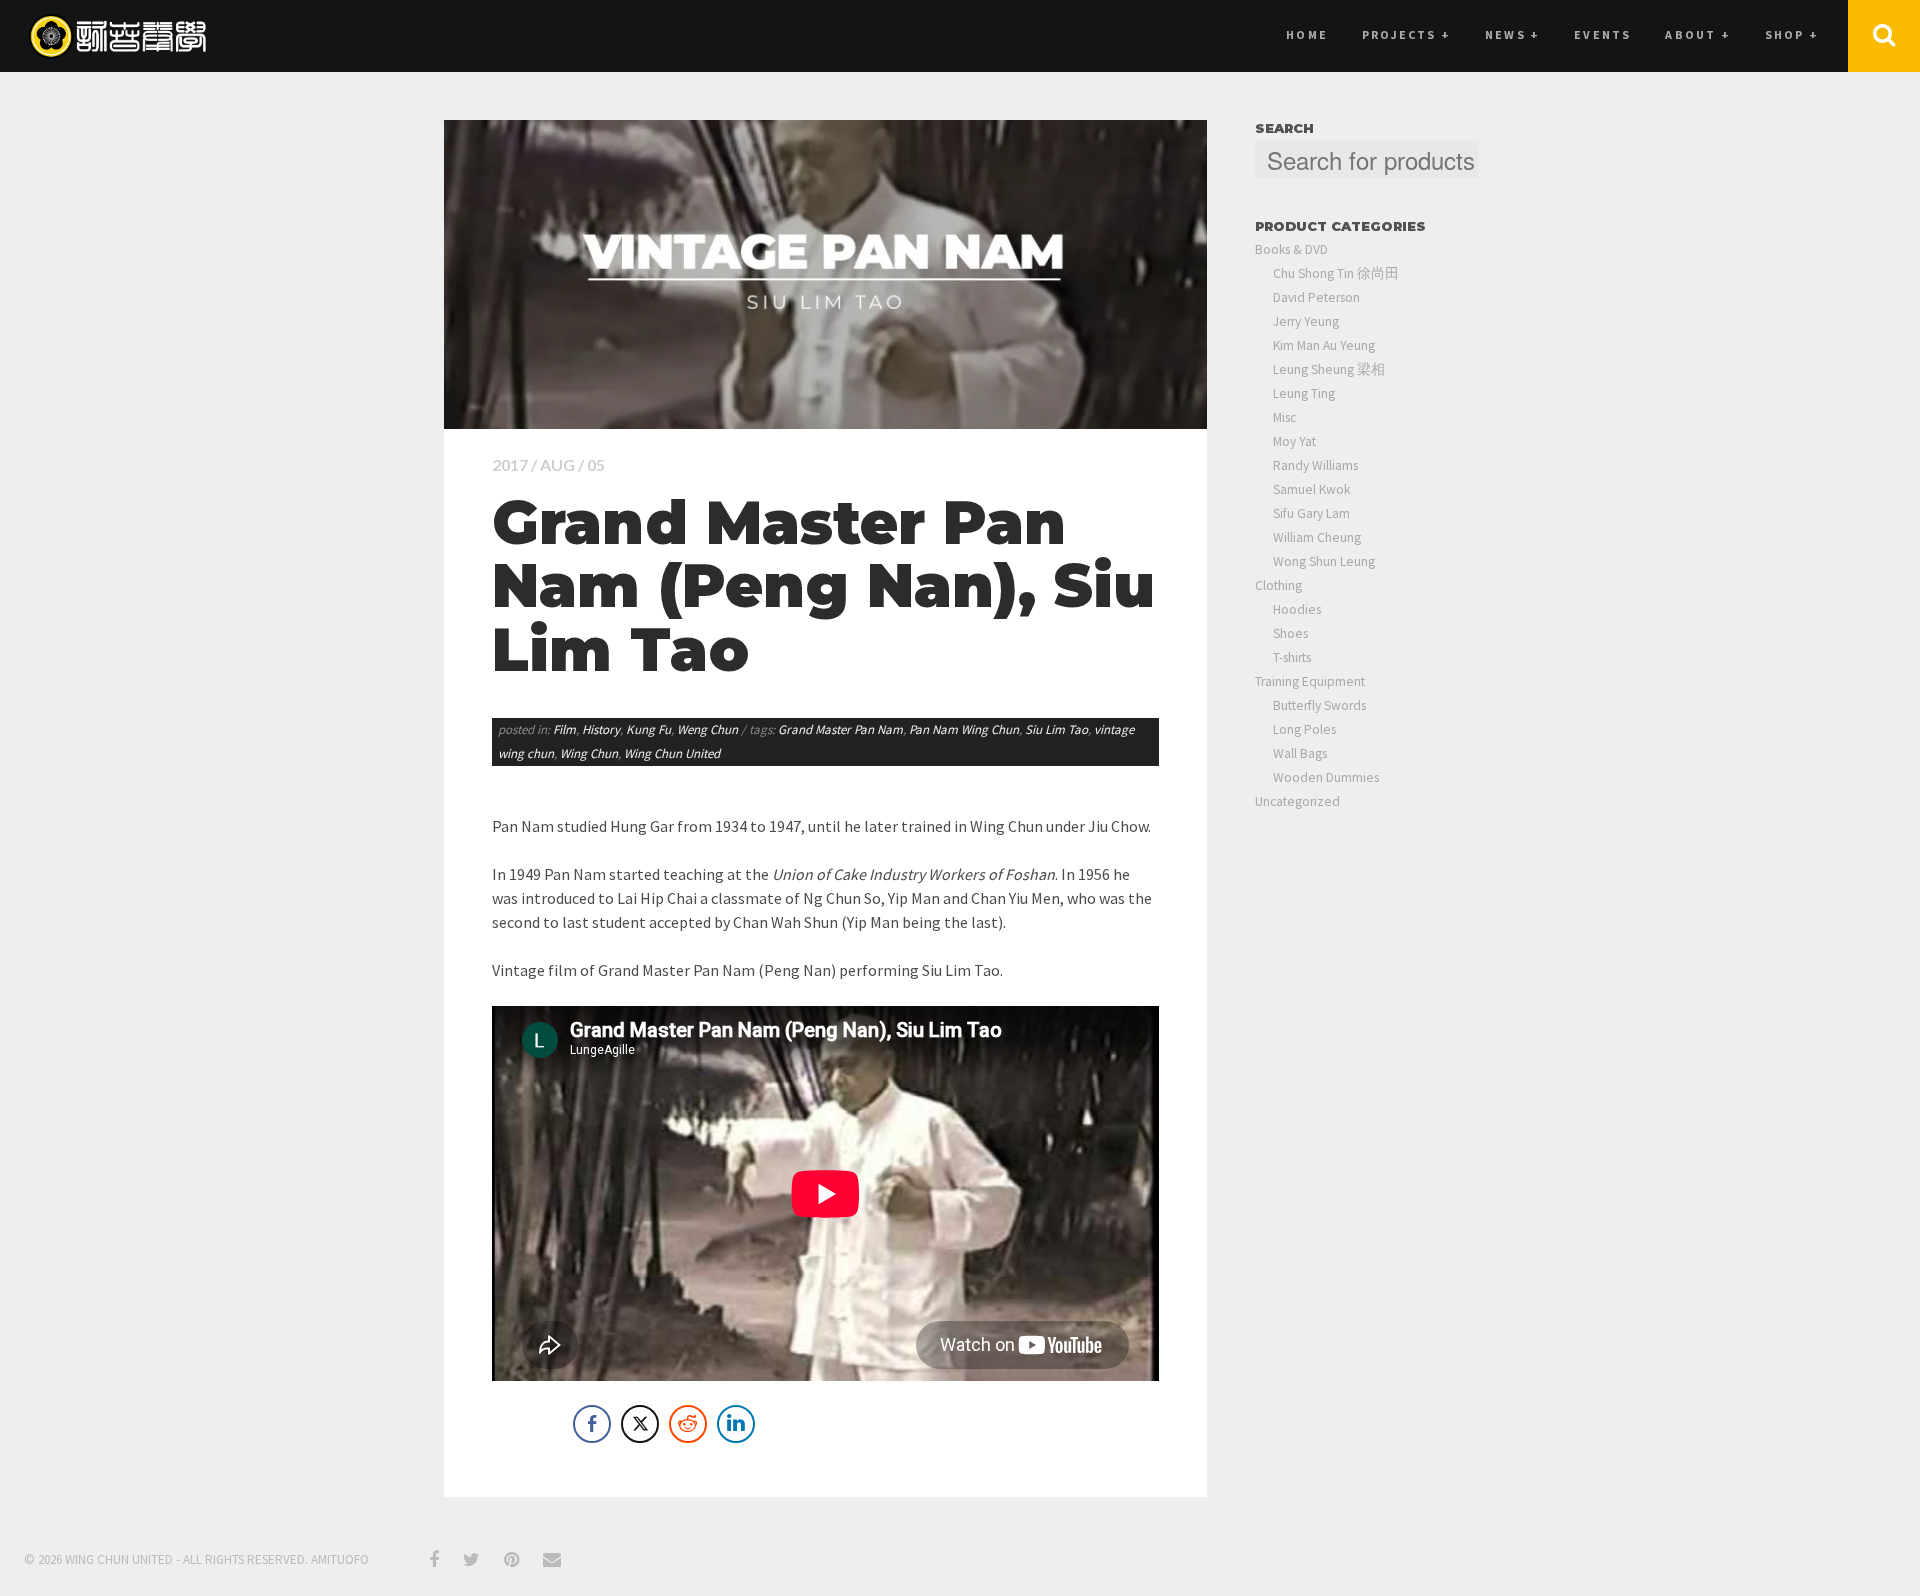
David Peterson (1316, 297)
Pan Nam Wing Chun (964, 729)
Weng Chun (707, 729)
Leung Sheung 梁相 (1329, 369)
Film (564, 729)
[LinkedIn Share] (736, 1424)
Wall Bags (1300, 753)
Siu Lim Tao (1056, 729)
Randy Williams (1315, 465)
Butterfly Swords (1319, 705)
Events (1602, 34)
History (601, 729)
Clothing (1278, 585)
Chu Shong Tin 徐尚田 (1336, 273)
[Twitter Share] (640, 1424)
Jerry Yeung (1306, 321)
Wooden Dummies (1326, 777)
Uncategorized (1297, 801)
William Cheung (1317, 537)
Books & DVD (1291, 249)
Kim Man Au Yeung (1324, 345)
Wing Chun (589, 753)
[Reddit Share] (688, 1424)
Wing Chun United (672, 753)
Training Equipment (1310, 681)
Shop (1792, 34)
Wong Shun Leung (1324, 561)
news (1512, 34)
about (1697, 34)
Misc (1284, 417)
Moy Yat (1294, 441)
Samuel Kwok (1311, 489)
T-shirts (1292, 657)
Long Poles (1304, 729)
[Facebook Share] (592, 1424)
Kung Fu (648, 729)
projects (1406, 34)
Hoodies (1297, 609)
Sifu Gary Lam (1311, 513)
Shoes (1290, 633)
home (1307, 34)
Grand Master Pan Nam (840, 729)
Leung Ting (1304, 393)
